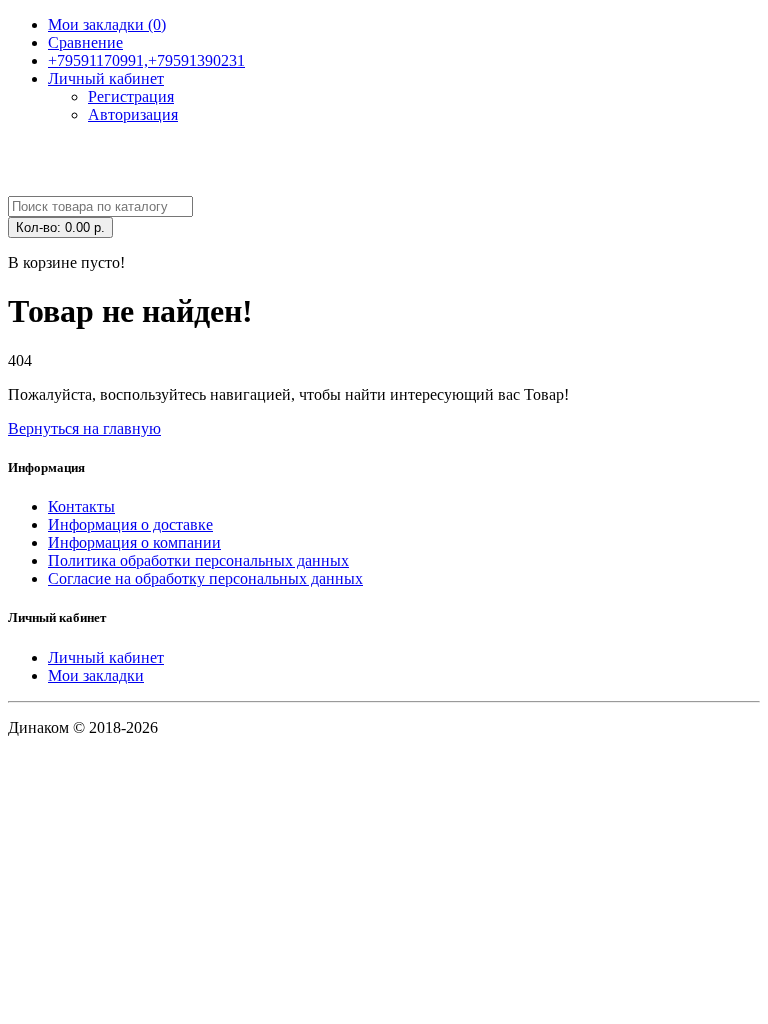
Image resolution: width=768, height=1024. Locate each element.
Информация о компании (134, 542)
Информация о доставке (130, 524)
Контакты (81, 506)
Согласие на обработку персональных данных (205, 578)
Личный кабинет (106, 657)
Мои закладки (96, 675)
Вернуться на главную (84, 428)
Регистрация (131, 96)
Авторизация (133, 114)
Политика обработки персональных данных (198, 560)
